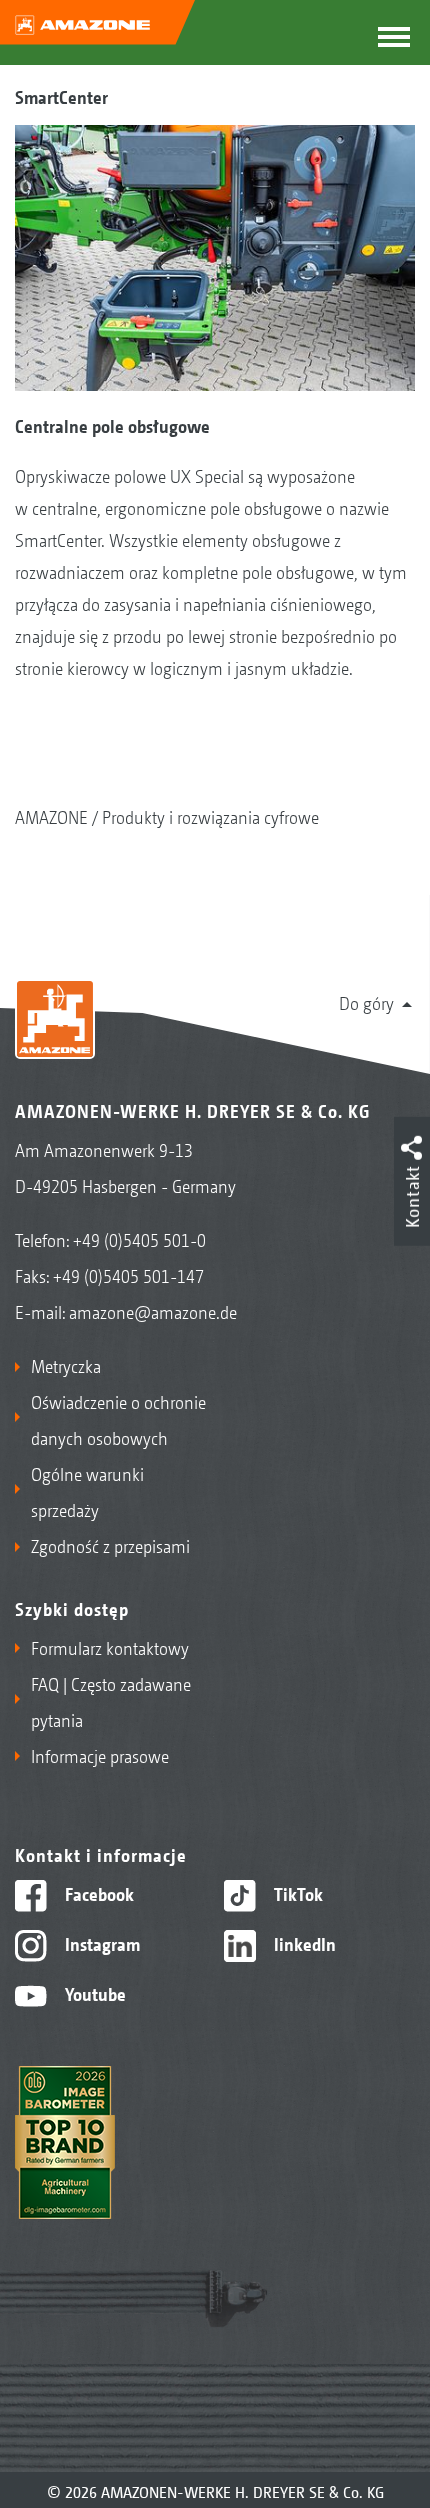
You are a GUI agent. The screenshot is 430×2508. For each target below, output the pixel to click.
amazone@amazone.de (153, 1311)
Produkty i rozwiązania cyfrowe (210, 816)
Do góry (366, 1002)
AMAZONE (51, 816)
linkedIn (303, 1943)
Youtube (93, 1993)
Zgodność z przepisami (110, 1545)
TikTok (296, 1893)
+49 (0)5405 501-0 (139, 1239)
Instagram (100, 1943)
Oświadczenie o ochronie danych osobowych (118, 1419)
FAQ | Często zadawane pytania (111, 1701)
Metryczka (66, 1365)
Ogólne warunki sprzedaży (87, 1491)
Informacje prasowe (100, 1755)
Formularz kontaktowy (110, 1647)
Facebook (97, 1893)
